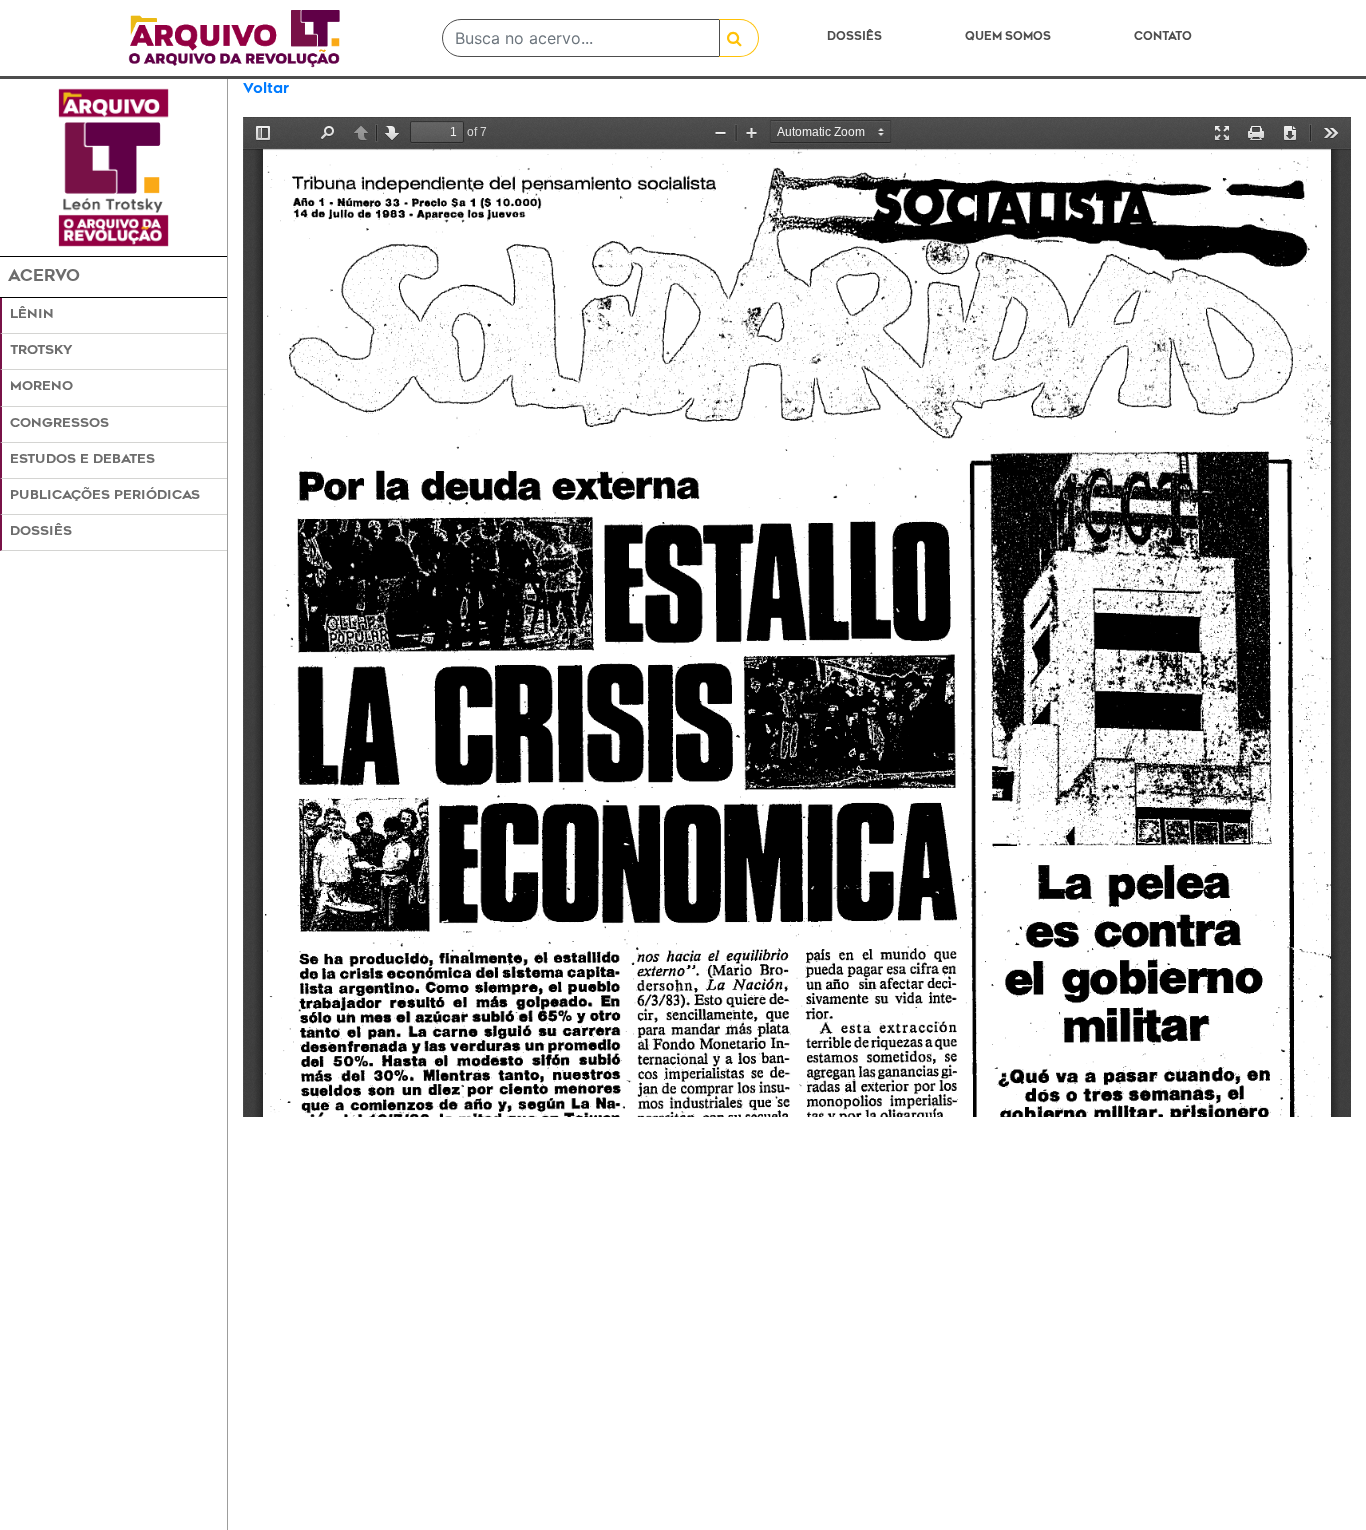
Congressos (59, 424)
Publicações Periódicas (105, 496)
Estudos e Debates (82, 460)
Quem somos (1008, 37)
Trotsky (41, 351)
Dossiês (854, 37)
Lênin (32, 315)
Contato (1163, 37)
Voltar (266, 89)
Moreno (41, 387)
